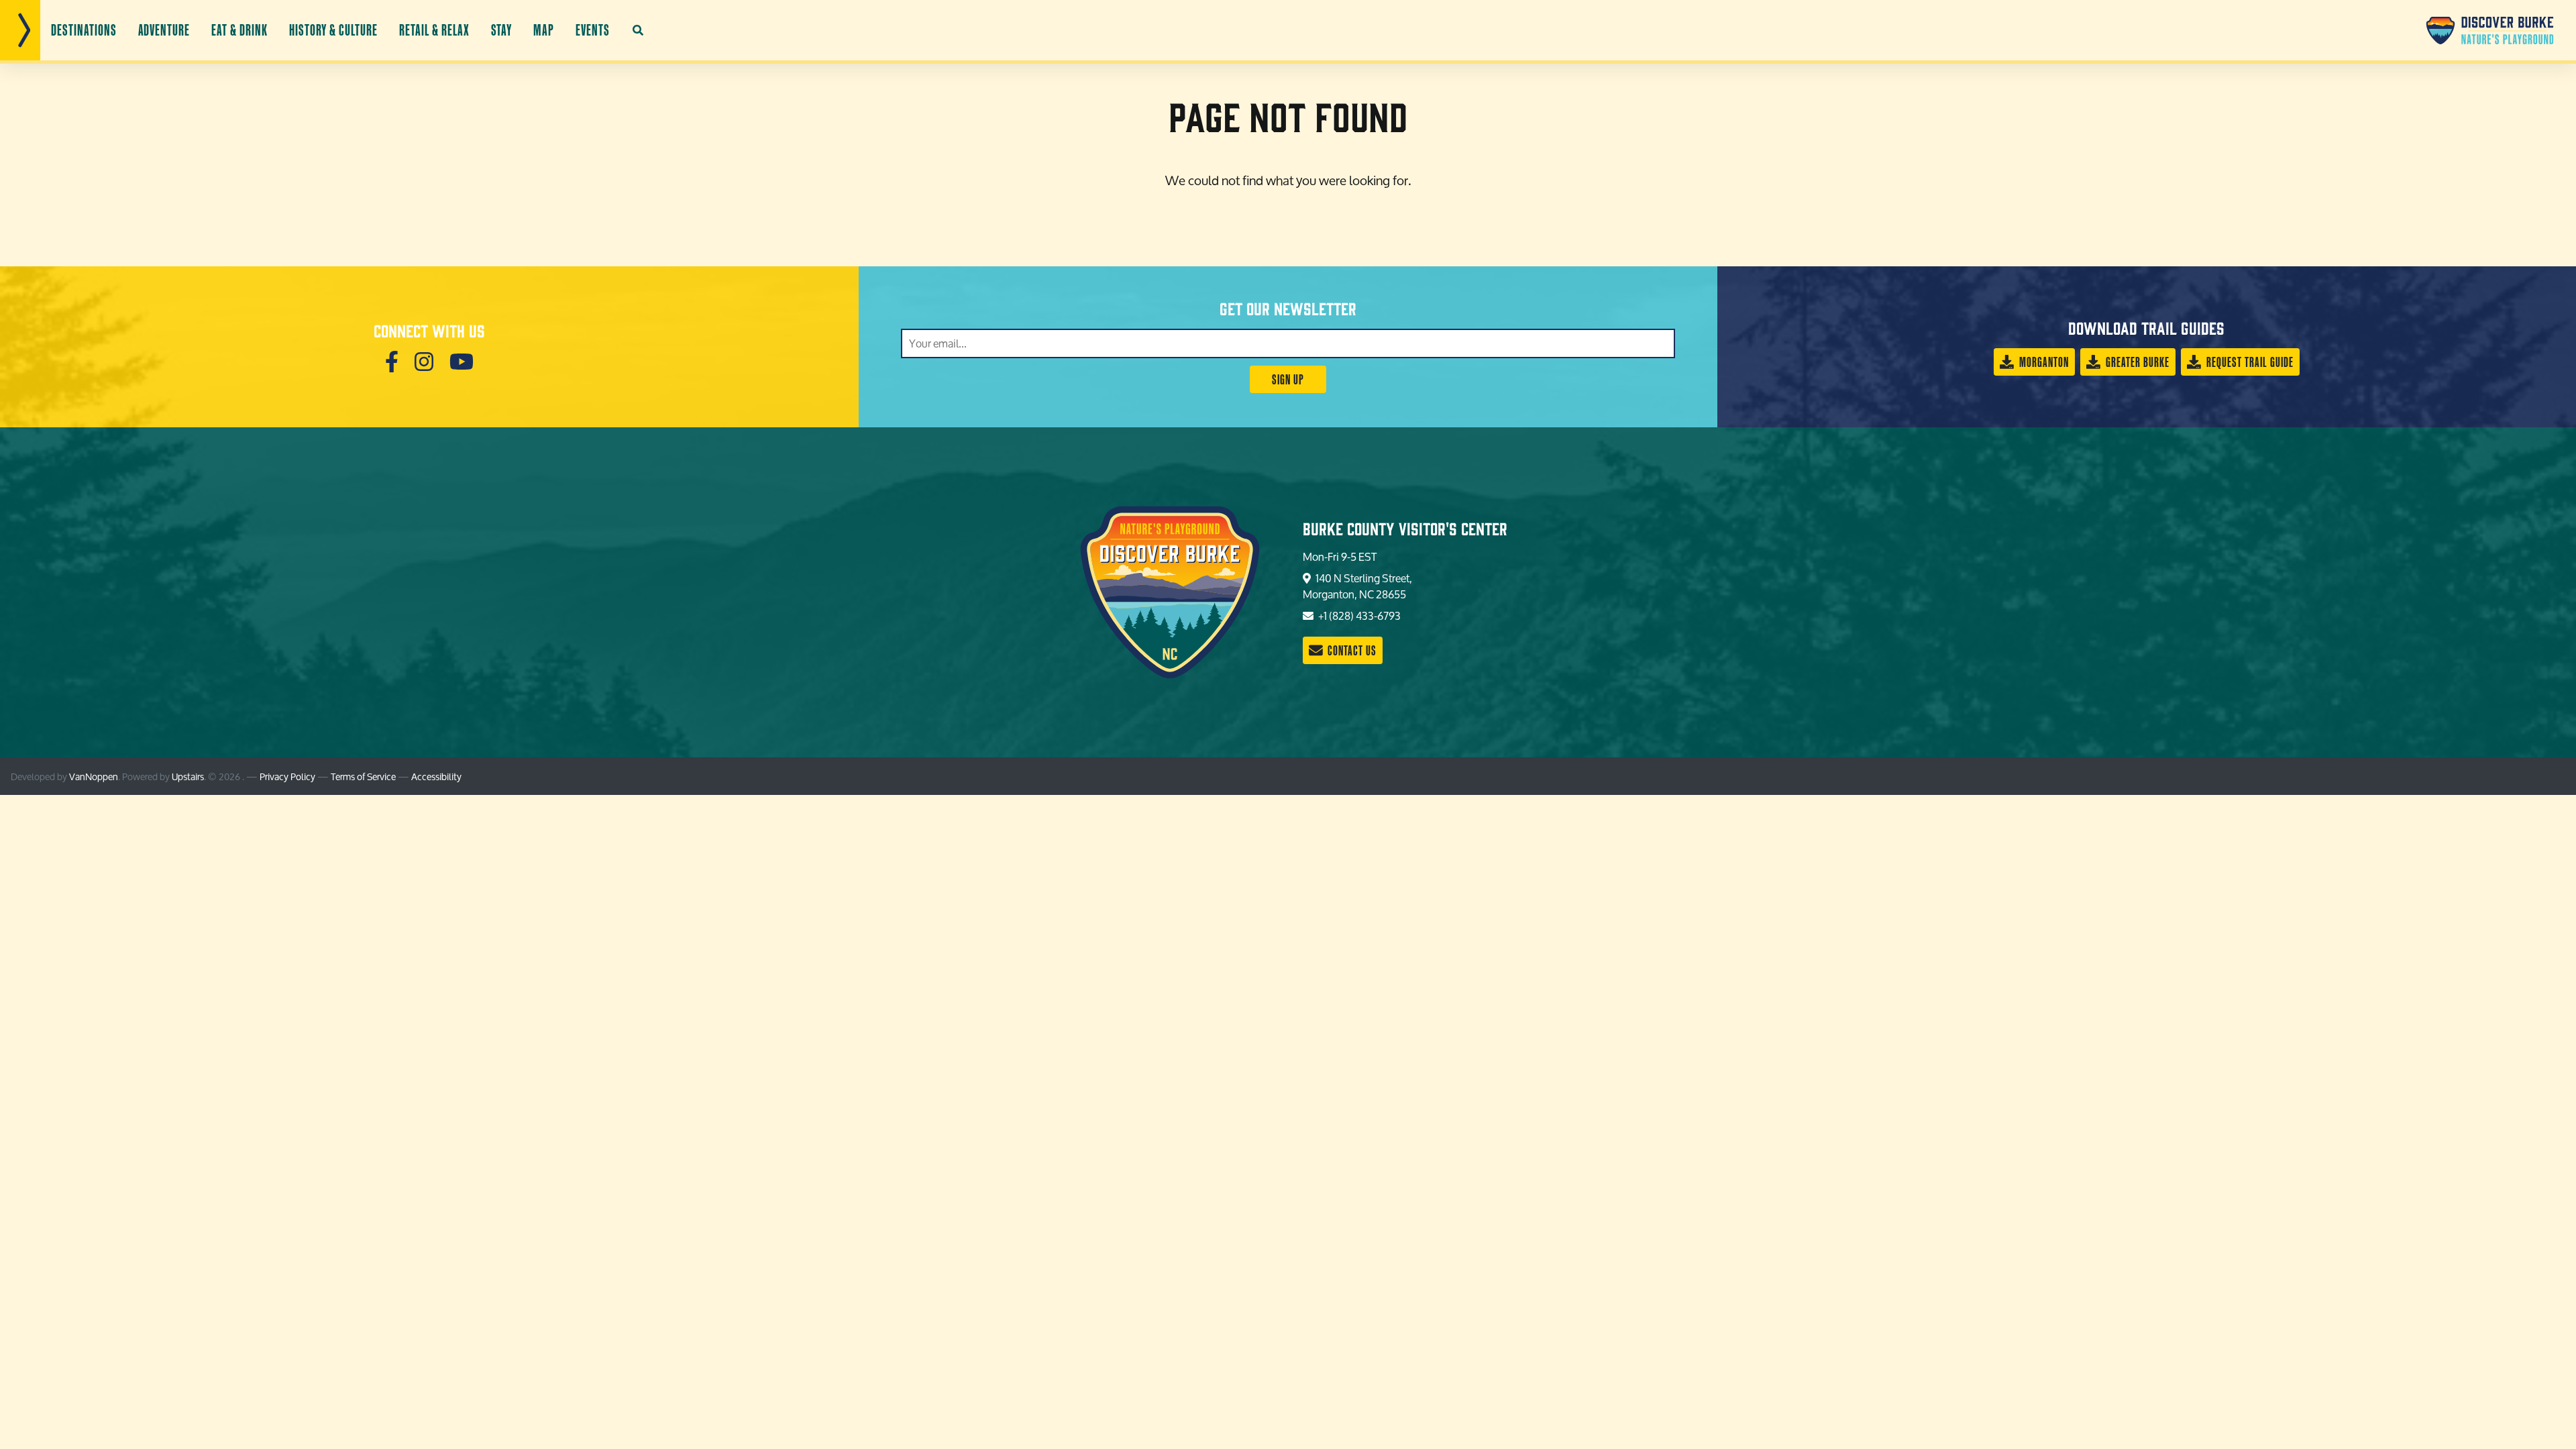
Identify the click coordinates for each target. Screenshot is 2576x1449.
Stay (502, 30)
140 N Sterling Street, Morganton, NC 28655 (1357, 586)
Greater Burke (2136, 362)
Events (593, 30)
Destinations (84, 30)
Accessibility (436, 776)
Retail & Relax (434, 30)
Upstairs (188, 776)
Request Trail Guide (2249, 362)
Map (544, 30)
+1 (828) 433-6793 (1358, 615)
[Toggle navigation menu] (20, 30)
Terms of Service (363, 776)
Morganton (2043, 362)
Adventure (164, 30)
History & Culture (333, 30)
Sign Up (1288, 379)
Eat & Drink (239, 30)
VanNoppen (94, 776)
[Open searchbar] (638, 30)
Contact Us (1351, 650)
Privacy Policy (287, 776)
